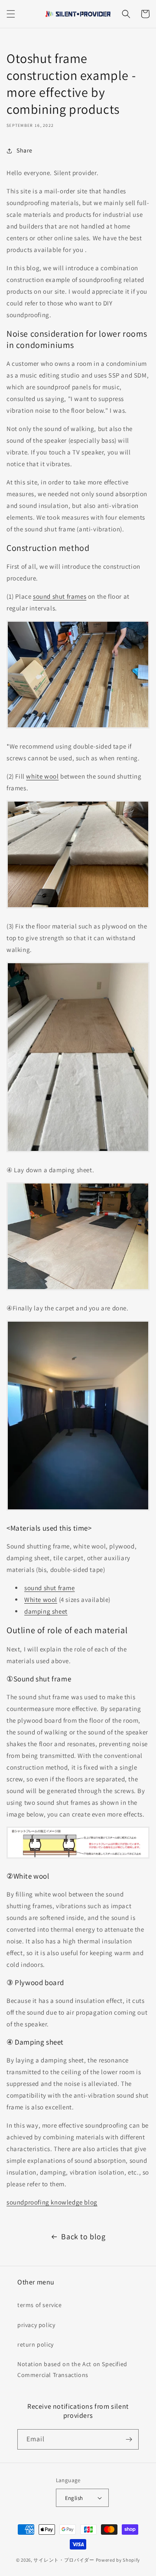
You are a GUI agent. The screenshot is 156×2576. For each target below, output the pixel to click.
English (74, 2498)
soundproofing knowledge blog (52, 2202)
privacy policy (36, 2325)
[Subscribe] (129, 2439)
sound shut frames (60, 596)
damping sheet (46, 1611)
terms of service (40, 2305)
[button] (11, 14)
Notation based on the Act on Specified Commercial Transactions (72, 2369)
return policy (36, 2344)
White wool (41, 1600)
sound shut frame (50, 1588)
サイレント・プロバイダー (64, 2560)
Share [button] (24, 150)
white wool (42, 776)
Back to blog (83, 2236)
